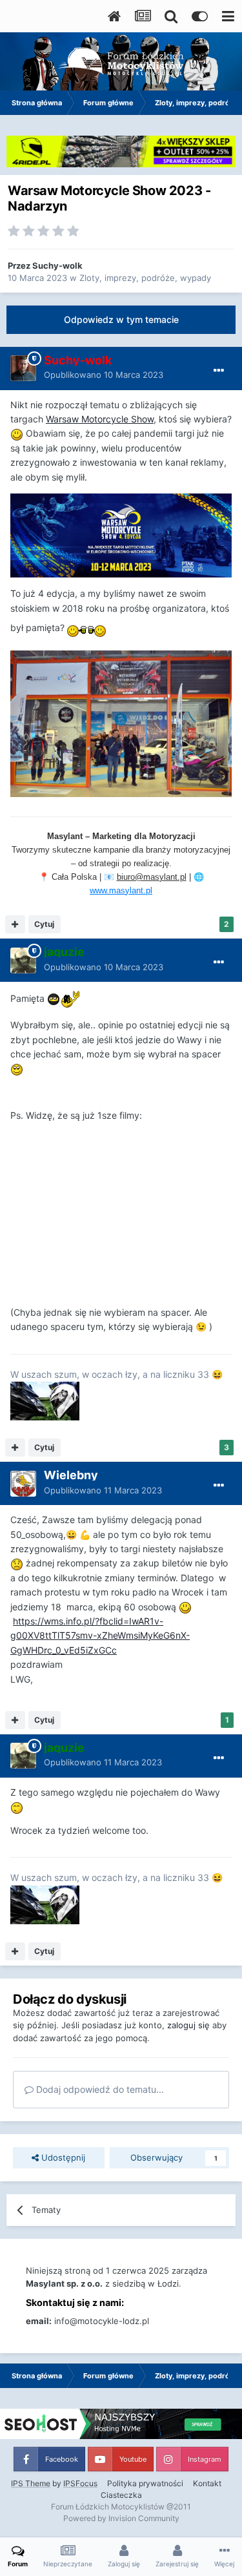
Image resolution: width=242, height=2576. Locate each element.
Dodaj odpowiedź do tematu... (99, 2089)
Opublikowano (104, 375)
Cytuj (44, 924)
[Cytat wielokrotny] (15, 924)
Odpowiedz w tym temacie (121, 319)
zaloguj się (188, 2025)
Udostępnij (62, 2157)
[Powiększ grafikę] (121, 535)
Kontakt (207, 2483)
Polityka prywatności (145, 2483)
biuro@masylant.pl (152, 877)
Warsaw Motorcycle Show (100, 419)
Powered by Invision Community (121, 2518)
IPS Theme (31, 2483)
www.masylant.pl (121, 890)
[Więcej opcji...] (219, 371)
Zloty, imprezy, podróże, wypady (145, 278)
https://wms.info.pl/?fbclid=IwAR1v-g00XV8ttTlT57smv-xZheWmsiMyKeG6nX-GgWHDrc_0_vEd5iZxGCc (100, 1636)
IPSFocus (80, 2483)
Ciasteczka (121, 2495)
